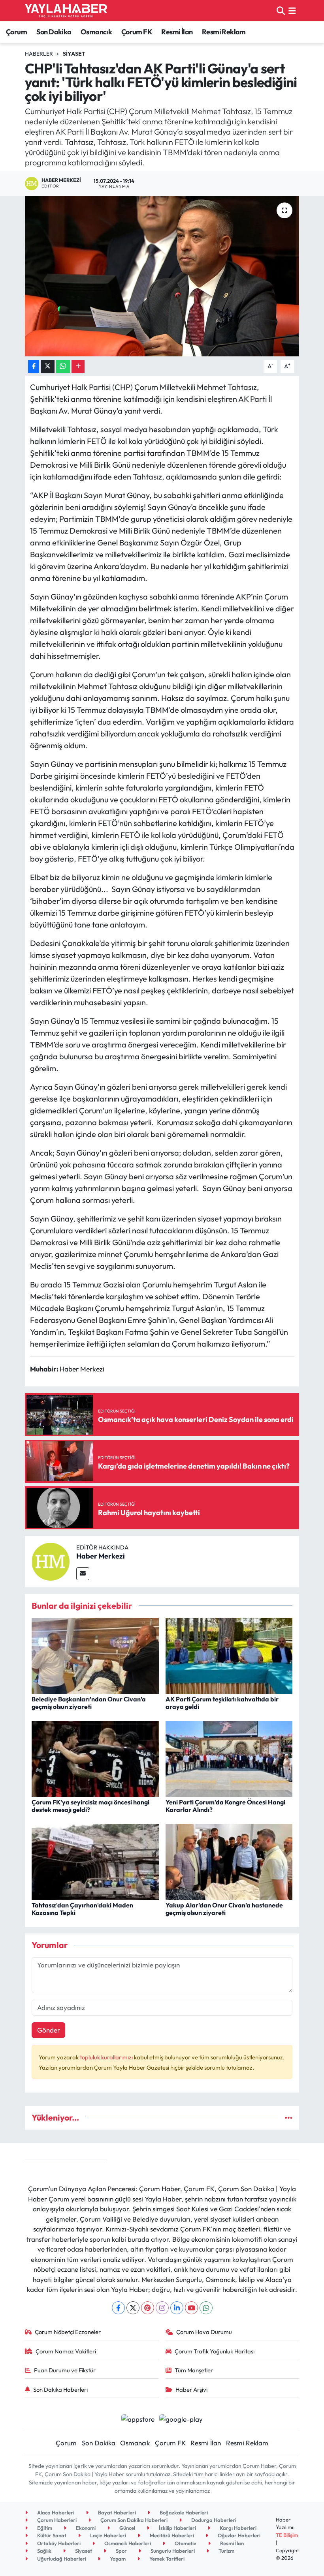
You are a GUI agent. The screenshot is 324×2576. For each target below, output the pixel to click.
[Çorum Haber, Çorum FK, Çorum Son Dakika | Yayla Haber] (66, 11)
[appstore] (138, 2418)
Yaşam (117, 2559)
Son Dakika (54, 32)
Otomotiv (185, 2543)
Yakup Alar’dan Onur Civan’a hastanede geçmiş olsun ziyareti (224, 1909)
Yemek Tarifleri (166, 2559)
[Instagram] (162, 2308)
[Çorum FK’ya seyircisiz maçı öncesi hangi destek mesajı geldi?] (95, 1758)
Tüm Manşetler (194, 2370)
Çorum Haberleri (56, 2520)
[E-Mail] (83, 1574)
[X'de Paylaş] (48, 366)
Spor (121, 2551)
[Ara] (281, 10)
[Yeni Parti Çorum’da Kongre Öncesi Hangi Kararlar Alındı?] (229, 1758)
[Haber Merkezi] (51, 1561)
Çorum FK (137, 32)
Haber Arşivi (191, 2390)
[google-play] (181, 2418)
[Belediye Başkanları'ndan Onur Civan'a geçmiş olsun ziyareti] (95, 1655)
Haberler (39, 54)
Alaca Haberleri (55, 2512)
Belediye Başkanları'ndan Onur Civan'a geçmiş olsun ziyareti (89, 1703)
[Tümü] (289, 2118)
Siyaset (74, 54)
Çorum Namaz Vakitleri (66, 2351)
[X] (133, 2308)
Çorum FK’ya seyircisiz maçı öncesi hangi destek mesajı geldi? (90, 1806)
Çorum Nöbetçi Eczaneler (68, 2332)
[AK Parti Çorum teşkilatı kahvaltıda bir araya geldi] (229, 1655)
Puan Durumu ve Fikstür (65, 2370)
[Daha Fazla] (78, 366)
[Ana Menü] (292, 10)
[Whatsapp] (206, 2308)
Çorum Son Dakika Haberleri (133, 2520)
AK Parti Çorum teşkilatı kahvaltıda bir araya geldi (222, 1703)
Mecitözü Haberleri (171, 2535)
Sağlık (44, 2551)
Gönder (49, 2030)
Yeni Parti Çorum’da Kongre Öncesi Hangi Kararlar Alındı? (225, 1806)
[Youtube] (191, 2308)
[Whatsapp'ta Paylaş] (63, 366)
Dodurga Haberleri (213, 2520)
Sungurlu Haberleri (172, 2551)
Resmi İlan (177, 32)
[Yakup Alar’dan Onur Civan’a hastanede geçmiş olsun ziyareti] (229, 1861)
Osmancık (96, 32)
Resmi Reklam (224, 32)
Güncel (127, 2528)
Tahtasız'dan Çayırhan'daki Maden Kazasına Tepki (82, 1909)
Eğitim (44, 2528)
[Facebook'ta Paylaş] (34, 366)
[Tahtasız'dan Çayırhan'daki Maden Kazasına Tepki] (95, 1861)
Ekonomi (85, 2528)
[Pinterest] (148, 2308)
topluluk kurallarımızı (107, 2057)
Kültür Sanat (51, 2535)
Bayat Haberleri (116, 2512)
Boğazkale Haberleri (183, 2512)
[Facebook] (118, 2308)
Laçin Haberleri (107, 2535)
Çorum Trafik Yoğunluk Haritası (215, 2351)
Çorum (16, 32)
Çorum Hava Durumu (204, 2332)
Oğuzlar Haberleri (238, 2535)
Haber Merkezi (101, 1556)
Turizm (226, 2551)
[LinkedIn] (177, 2308)
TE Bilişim (287, 2535)
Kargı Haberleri (237, 2528)
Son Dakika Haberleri (60, 2390)
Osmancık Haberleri (127, 2543)
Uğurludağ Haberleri (61, 2559)
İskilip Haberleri (177, 2528)
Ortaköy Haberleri (58, 2543)
